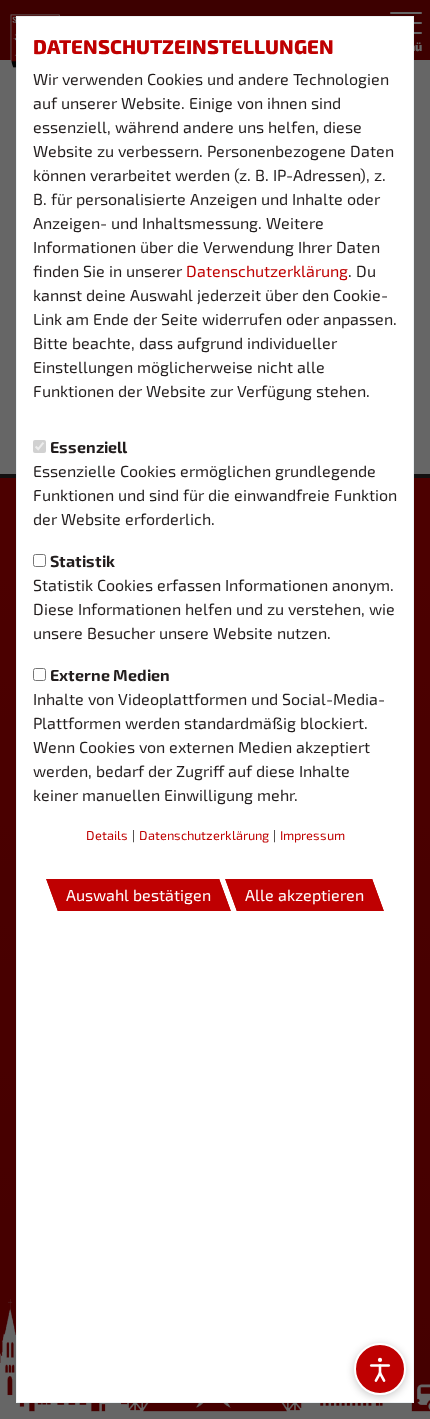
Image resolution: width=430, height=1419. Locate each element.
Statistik (82, 560)
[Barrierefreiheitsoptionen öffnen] (380, 1369)
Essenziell (88, 446)
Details (107, 835)
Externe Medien (110, 674)
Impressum (312, 835)
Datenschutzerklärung (267, 270)
